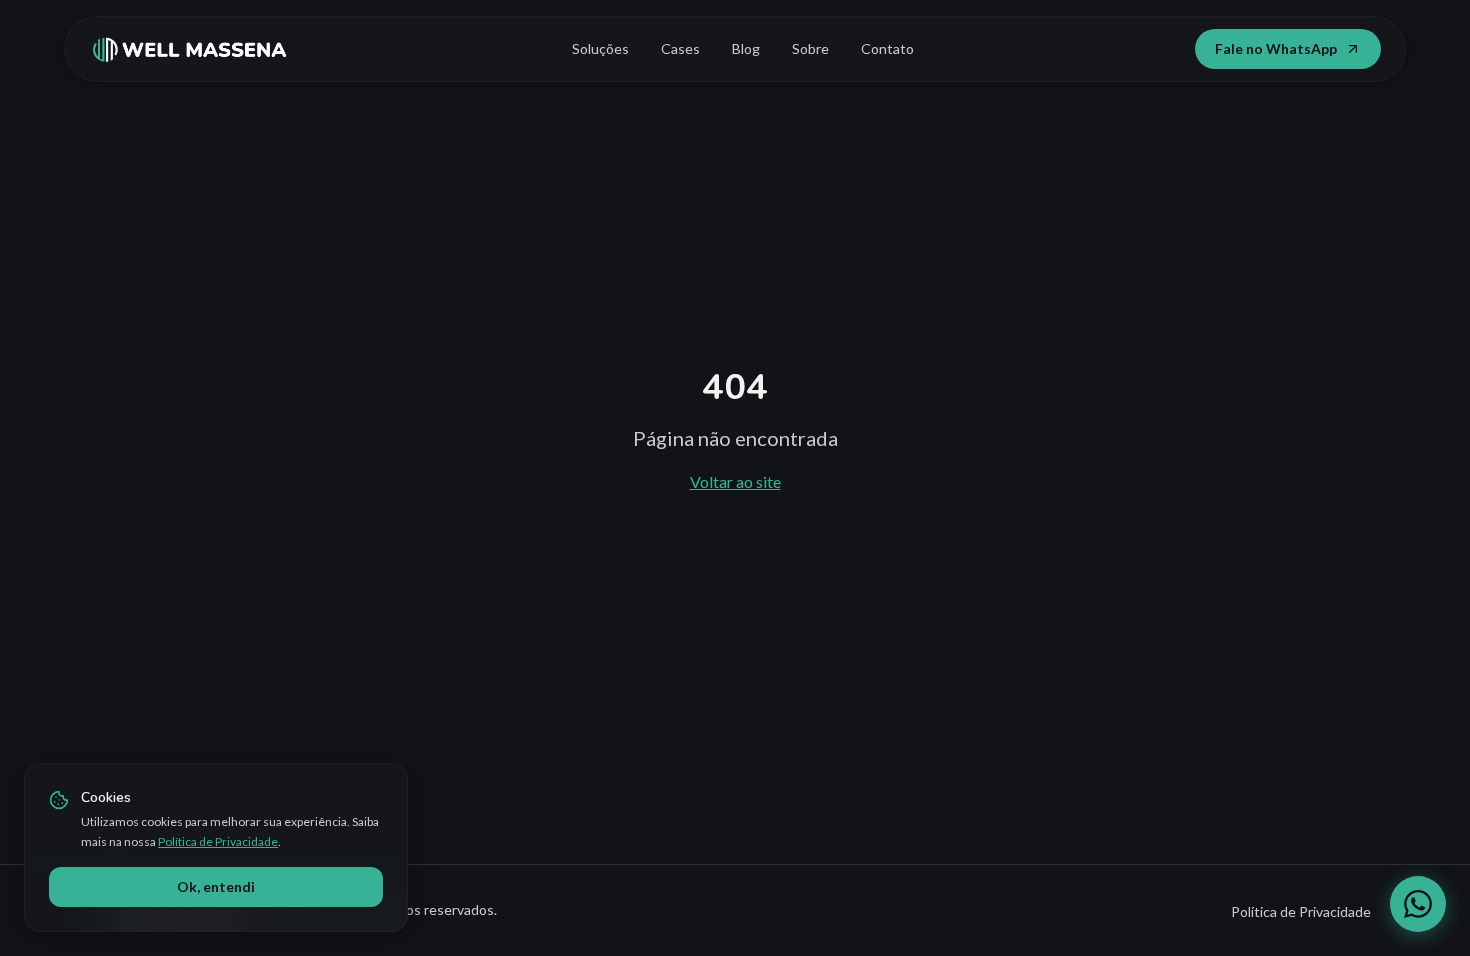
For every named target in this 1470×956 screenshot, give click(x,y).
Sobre (810, 48)
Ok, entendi (216, 886)
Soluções (600, 48)
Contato (887, 48)
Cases (680, 48)
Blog (746, 48)
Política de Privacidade (218, 841)
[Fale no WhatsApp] (1418, 904)
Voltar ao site (735, 481)
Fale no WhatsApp (1276, 48)
